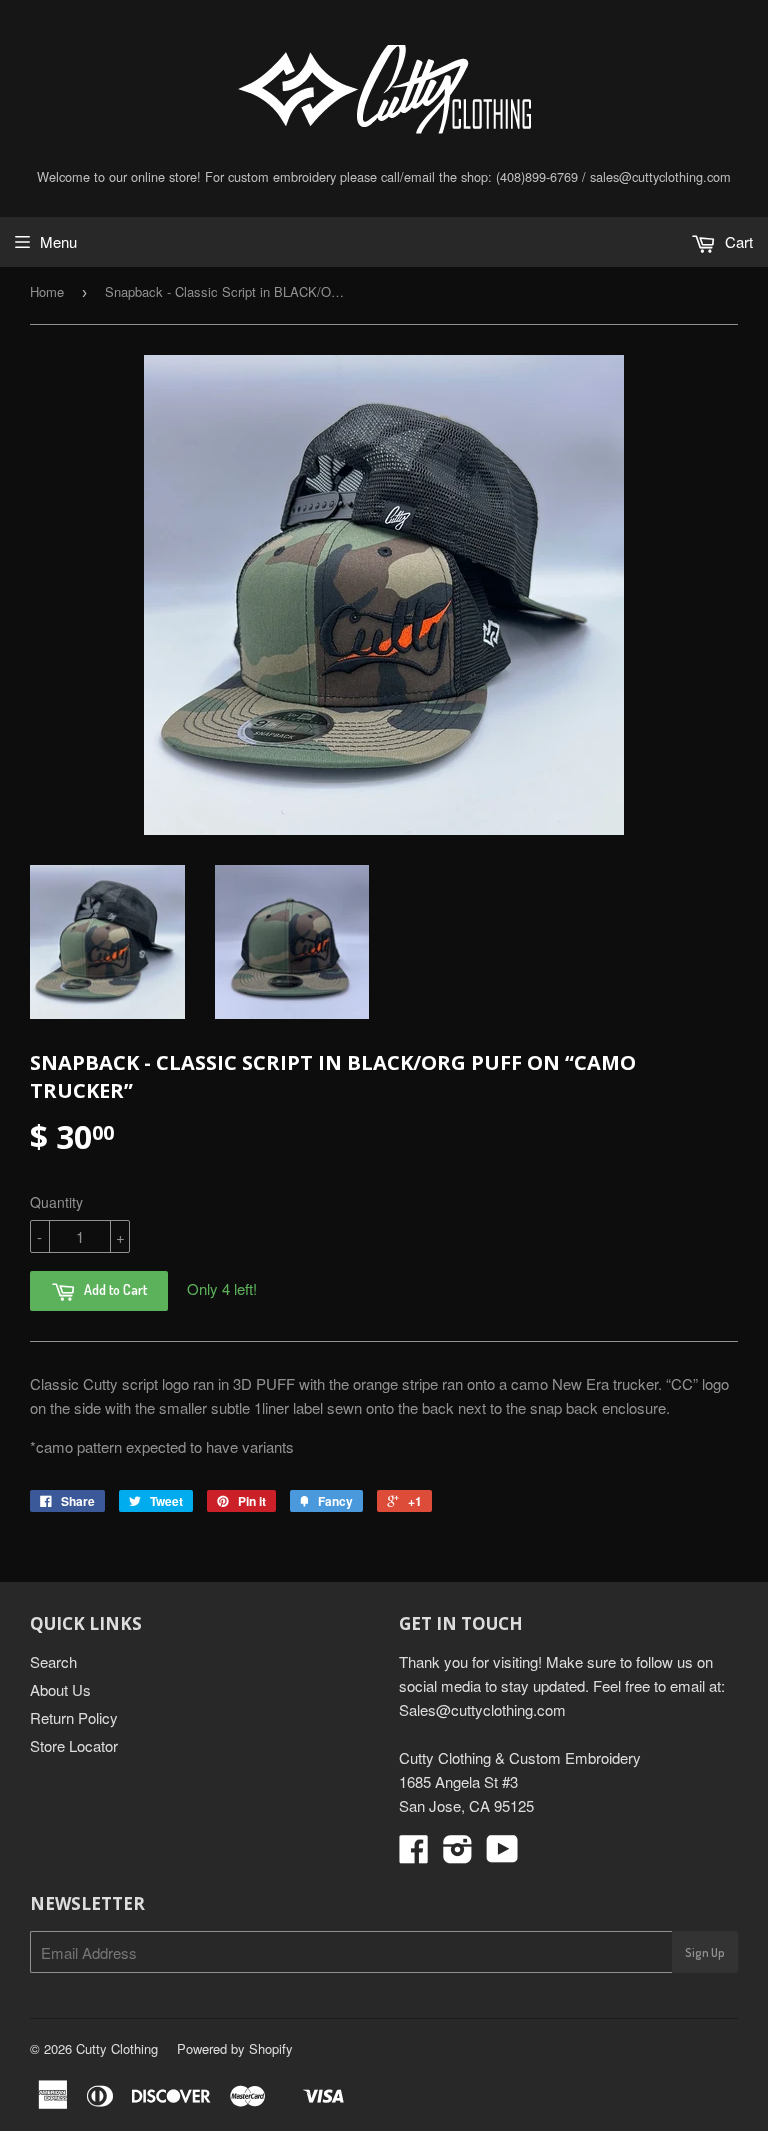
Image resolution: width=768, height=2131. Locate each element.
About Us (60, 1689)
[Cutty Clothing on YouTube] (502, 1854)
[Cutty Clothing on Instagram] (458, 1854)
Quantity (56, 1202)
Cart (737, 241)
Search (53, 1661)
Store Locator (74, 1745)
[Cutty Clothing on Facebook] (414, 1854)
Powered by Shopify (235, 2048)
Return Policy (74, 1717)
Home (47, 291)
